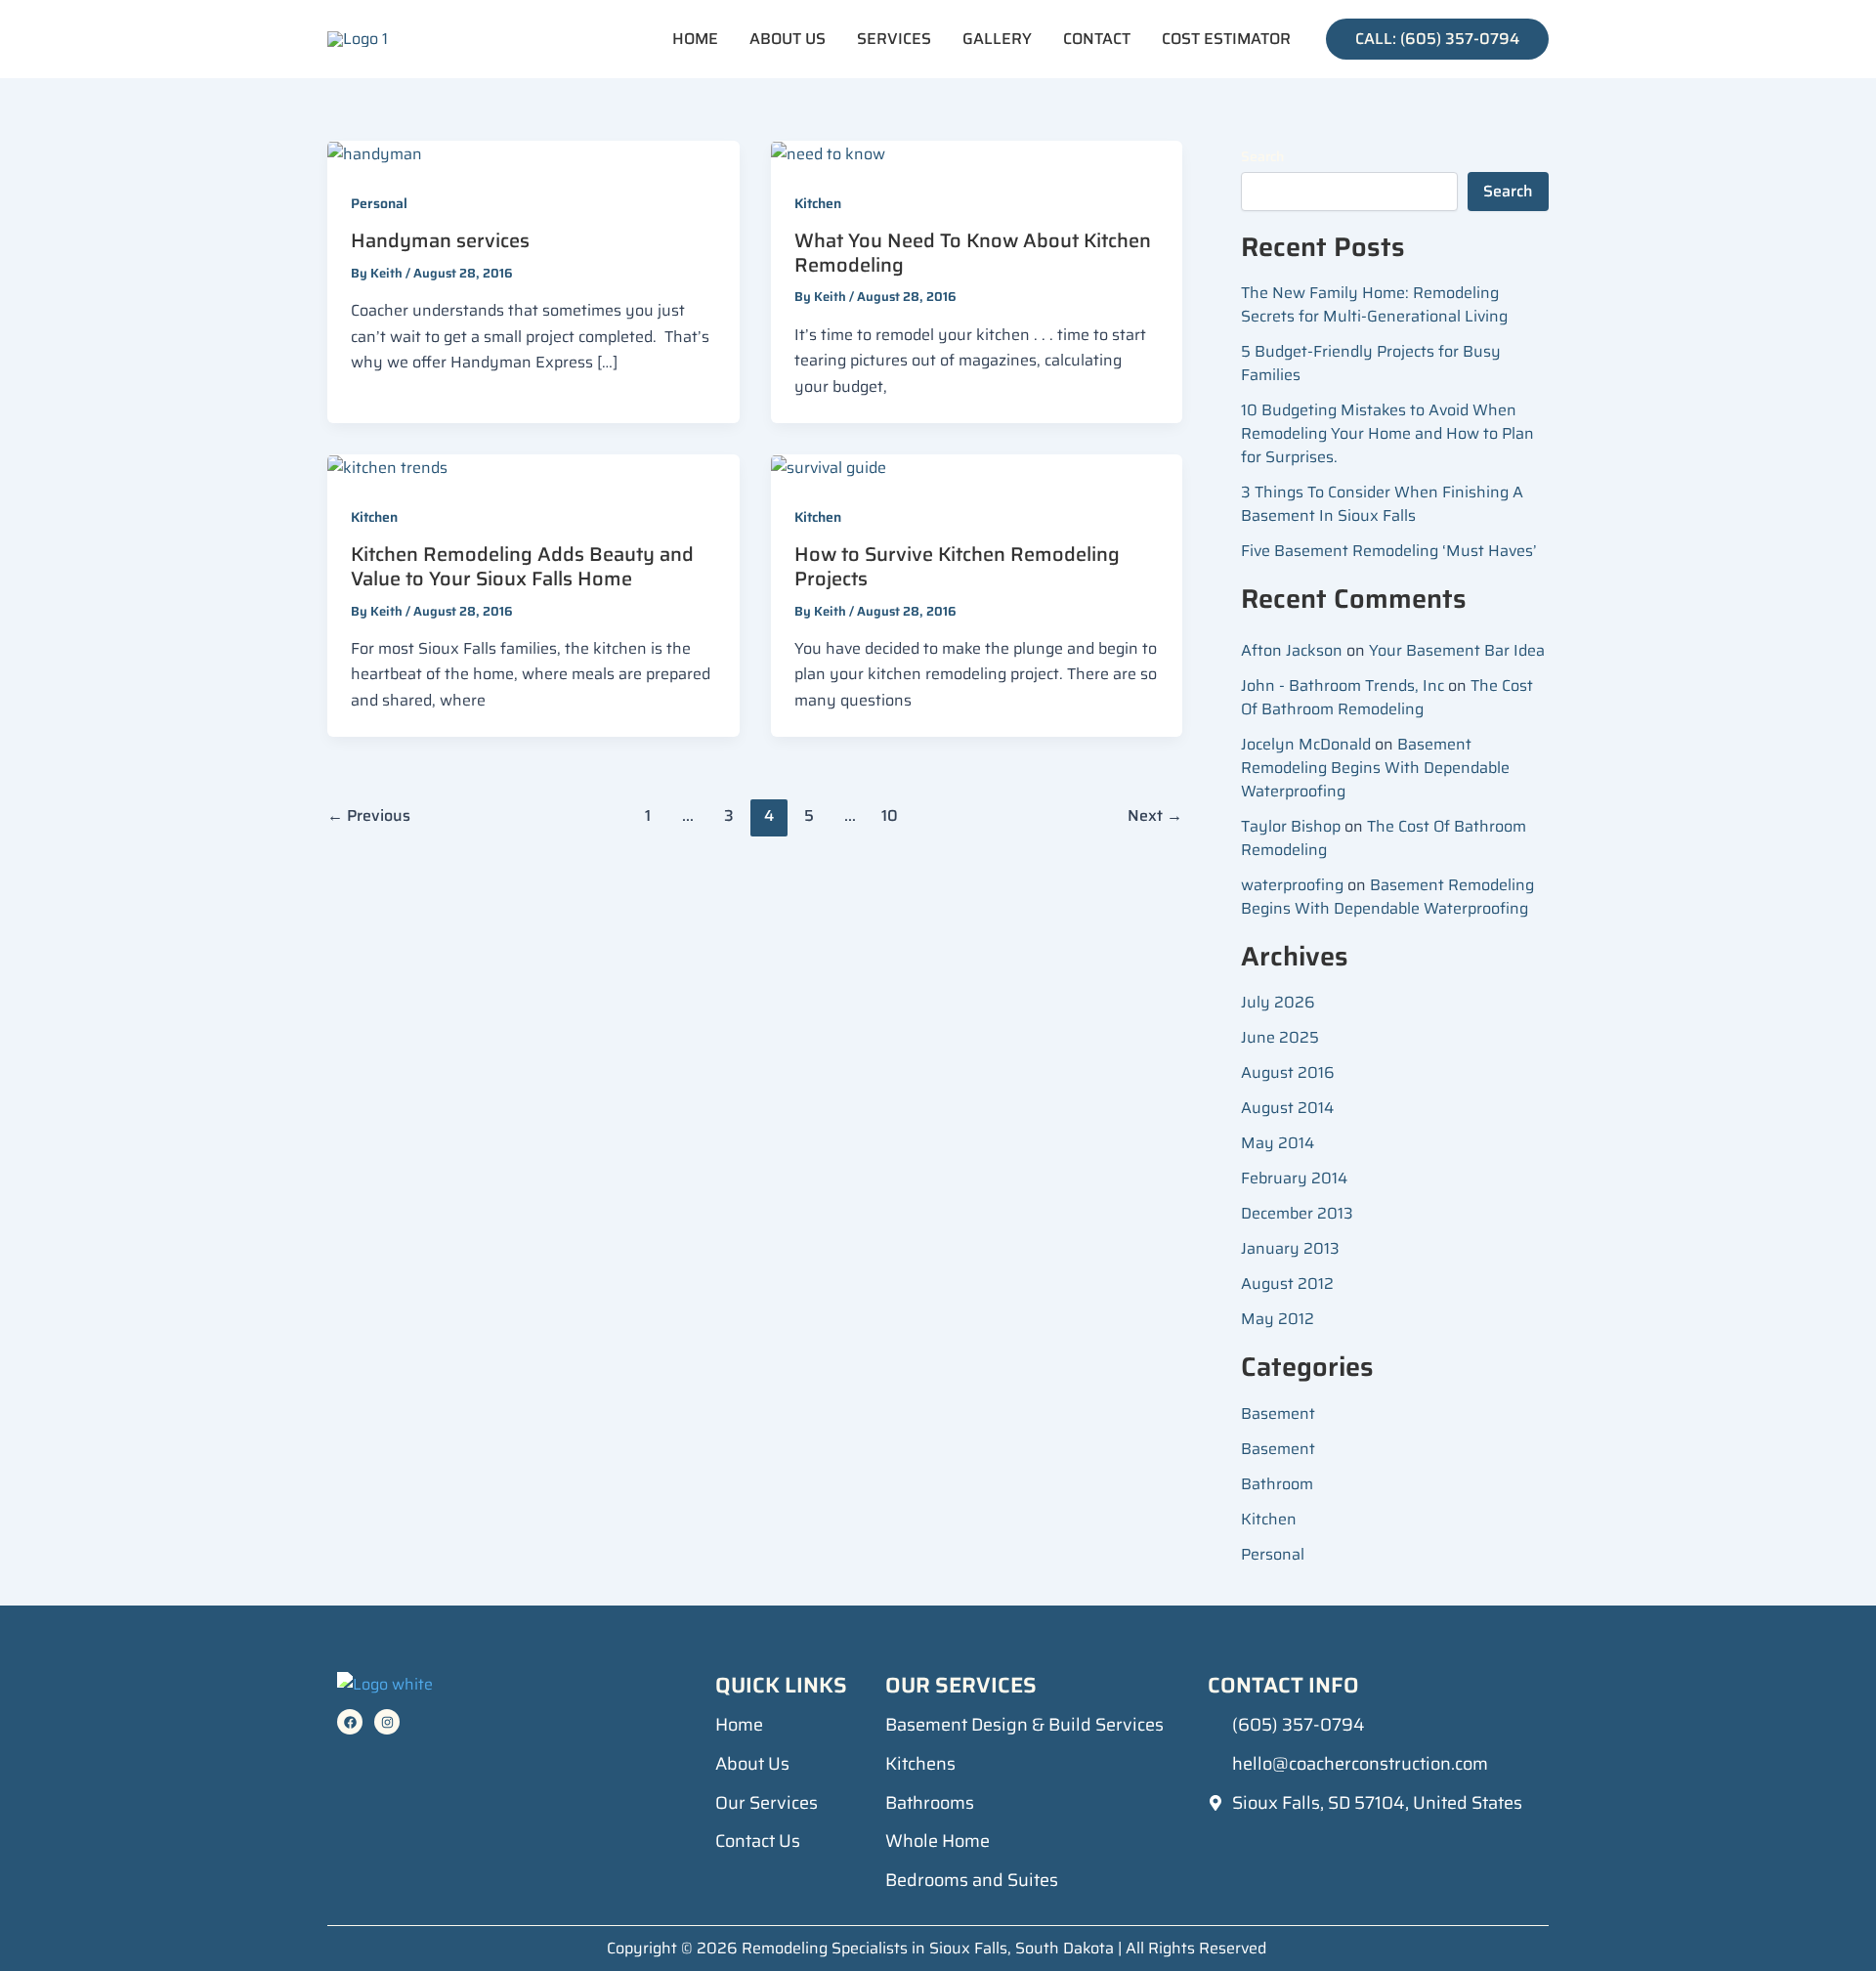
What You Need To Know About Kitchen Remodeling (973, 253)
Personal (379, 203)
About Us (788, 39)
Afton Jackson (1292, 650)
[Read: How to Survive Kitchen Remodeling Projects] (829, 467)
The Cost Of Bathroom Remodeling (1387, 697)
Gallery (997, 39)
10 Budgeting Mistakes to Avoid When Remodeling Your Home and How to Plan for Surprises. (1387, 433)
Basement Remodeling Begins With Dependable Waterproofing (1375, 768)
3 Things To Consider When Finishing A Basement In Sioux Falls (1382, 504)
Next (1155, 815)
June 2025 (1280, 1037)
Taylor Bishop (1291, 826)
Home (695, 39)
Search (1262, 156)
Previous (369, 815)
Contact (1097, 39)
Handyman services (440, 240)
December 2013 (1297, 1213)
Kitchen (818, 203)
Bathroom (1277, 1484)
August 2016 (1288, 1072)
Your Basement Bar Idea (1459, 650)
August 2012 (1287, 1284)
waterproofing (1292, 885)
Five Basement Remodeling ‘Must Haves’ (1393, 551)
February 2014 (1294, 1178)
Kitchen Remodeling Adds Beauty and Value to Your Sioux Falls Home (522, 566)
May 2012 (1278, 1319)
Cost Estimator (1226, 39)
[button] (1437, 39)
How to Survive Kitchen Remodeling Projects (957, 566)
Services (894, 39)
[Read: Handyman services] (375, 153)
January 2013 (1290, 1248)
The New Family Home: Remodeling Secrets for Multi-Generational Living (1374, 304)
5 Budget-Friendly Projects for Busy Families (1371, 363)
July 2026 (1278, 1002)
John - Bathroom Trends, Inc (1343, 686)
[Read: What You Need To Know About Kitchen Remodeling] (828, 153)
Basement (1278, 1414)
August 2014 (1287, 1108)
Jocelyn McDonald (1306, 744)
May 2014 (1278, 1143)
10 (890, 815)
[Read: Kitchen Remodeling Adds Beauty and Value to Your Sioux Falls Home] (387, 467)
